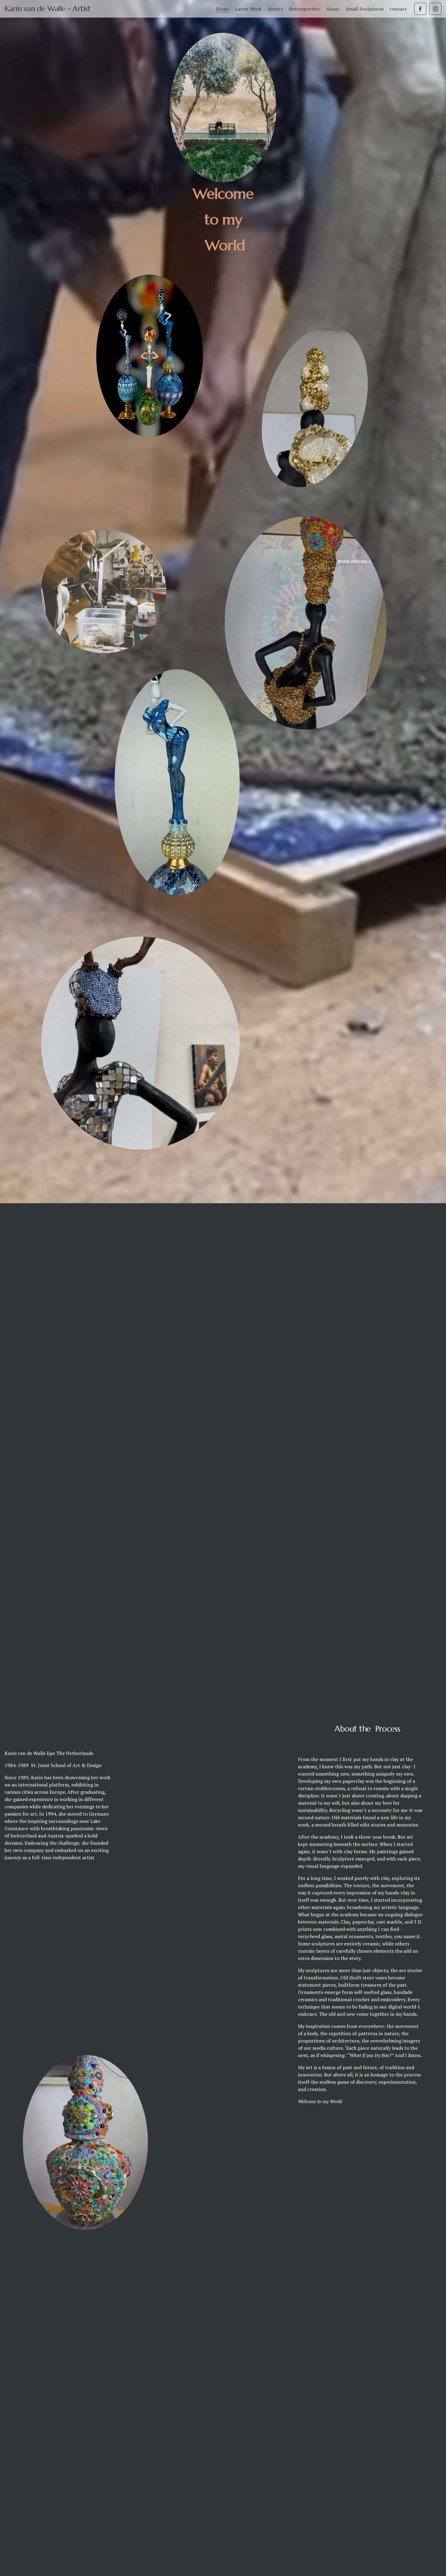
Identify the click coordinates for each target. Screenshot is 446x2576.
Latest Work (248, 9)
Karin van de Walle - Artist (48, 9)
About (333, 9)
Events (275, 9)
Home (222, 9)
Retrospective (304, 9)
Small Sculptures (365, 9)
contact (398, 9)
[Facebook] (420, 9)
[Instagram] (435, 9)
